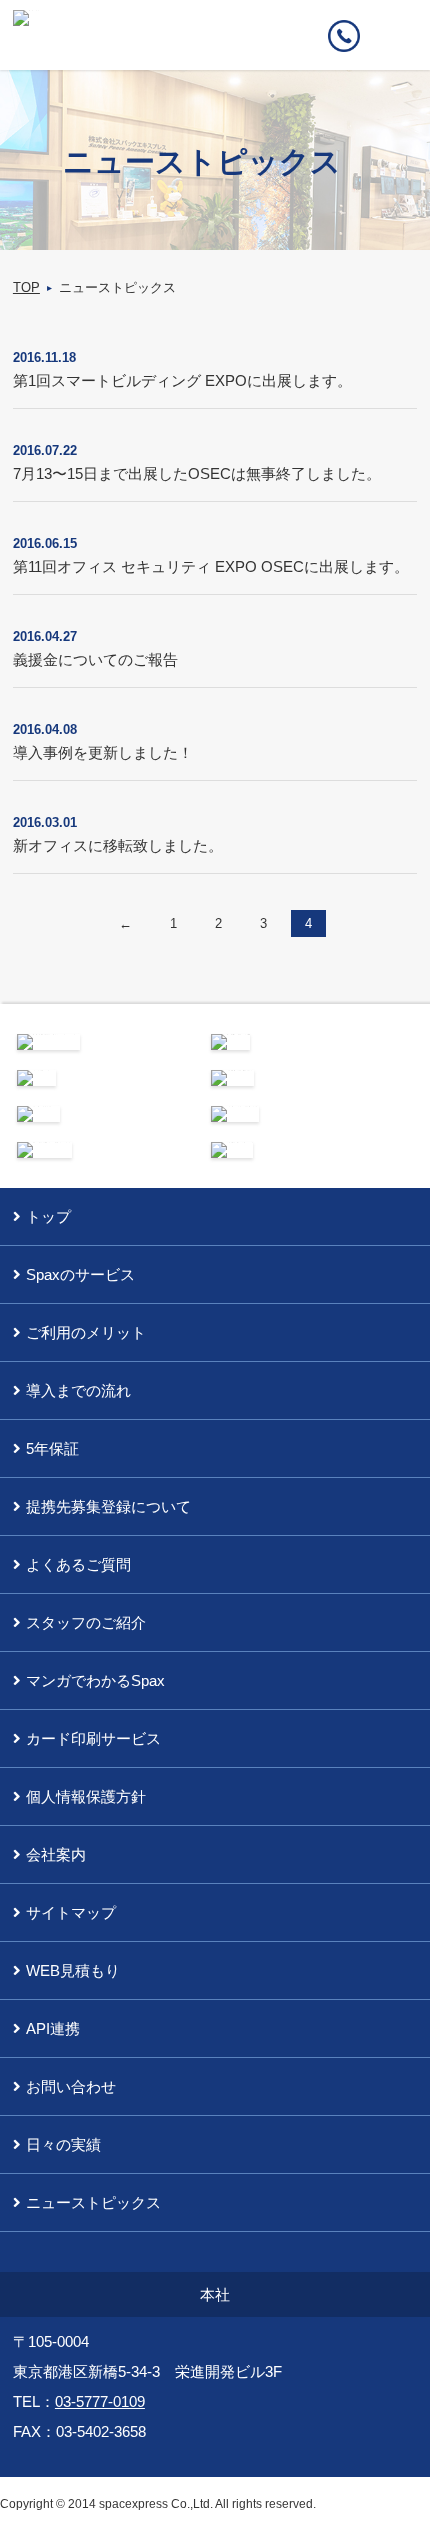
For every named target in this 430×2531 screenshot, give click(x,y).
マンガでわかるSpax (95, 1680)
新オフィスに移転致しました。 (118, 845)
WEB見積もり (73, 1970)
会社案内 (56, 1854)
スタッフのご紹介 (86, 1622)
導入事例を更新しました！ (103, 752)
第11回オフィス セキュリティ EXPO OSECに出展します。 (211, 566)
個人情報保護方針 (86, 1796)
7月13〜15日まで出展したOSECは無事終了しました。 (197, 473)
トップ (48, 1216)
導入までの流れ (78, 1390)
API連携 (53, 2028)
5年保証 (52, 1448)
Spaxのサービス (80, 1274)
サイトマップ (71, 1912)
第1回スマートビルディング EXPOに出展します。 (182, 380)
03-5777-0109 (100, 2401)
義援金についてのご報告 (95, 659)
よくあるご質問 (78, 1564)
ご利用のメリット (86, 1332)
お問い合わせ (71, 2086)
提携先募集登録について (108, 1506)
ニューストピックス (93, 2202)
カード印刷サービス (93, 1738)
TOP (26, 287)
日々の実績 (63, 2144)
